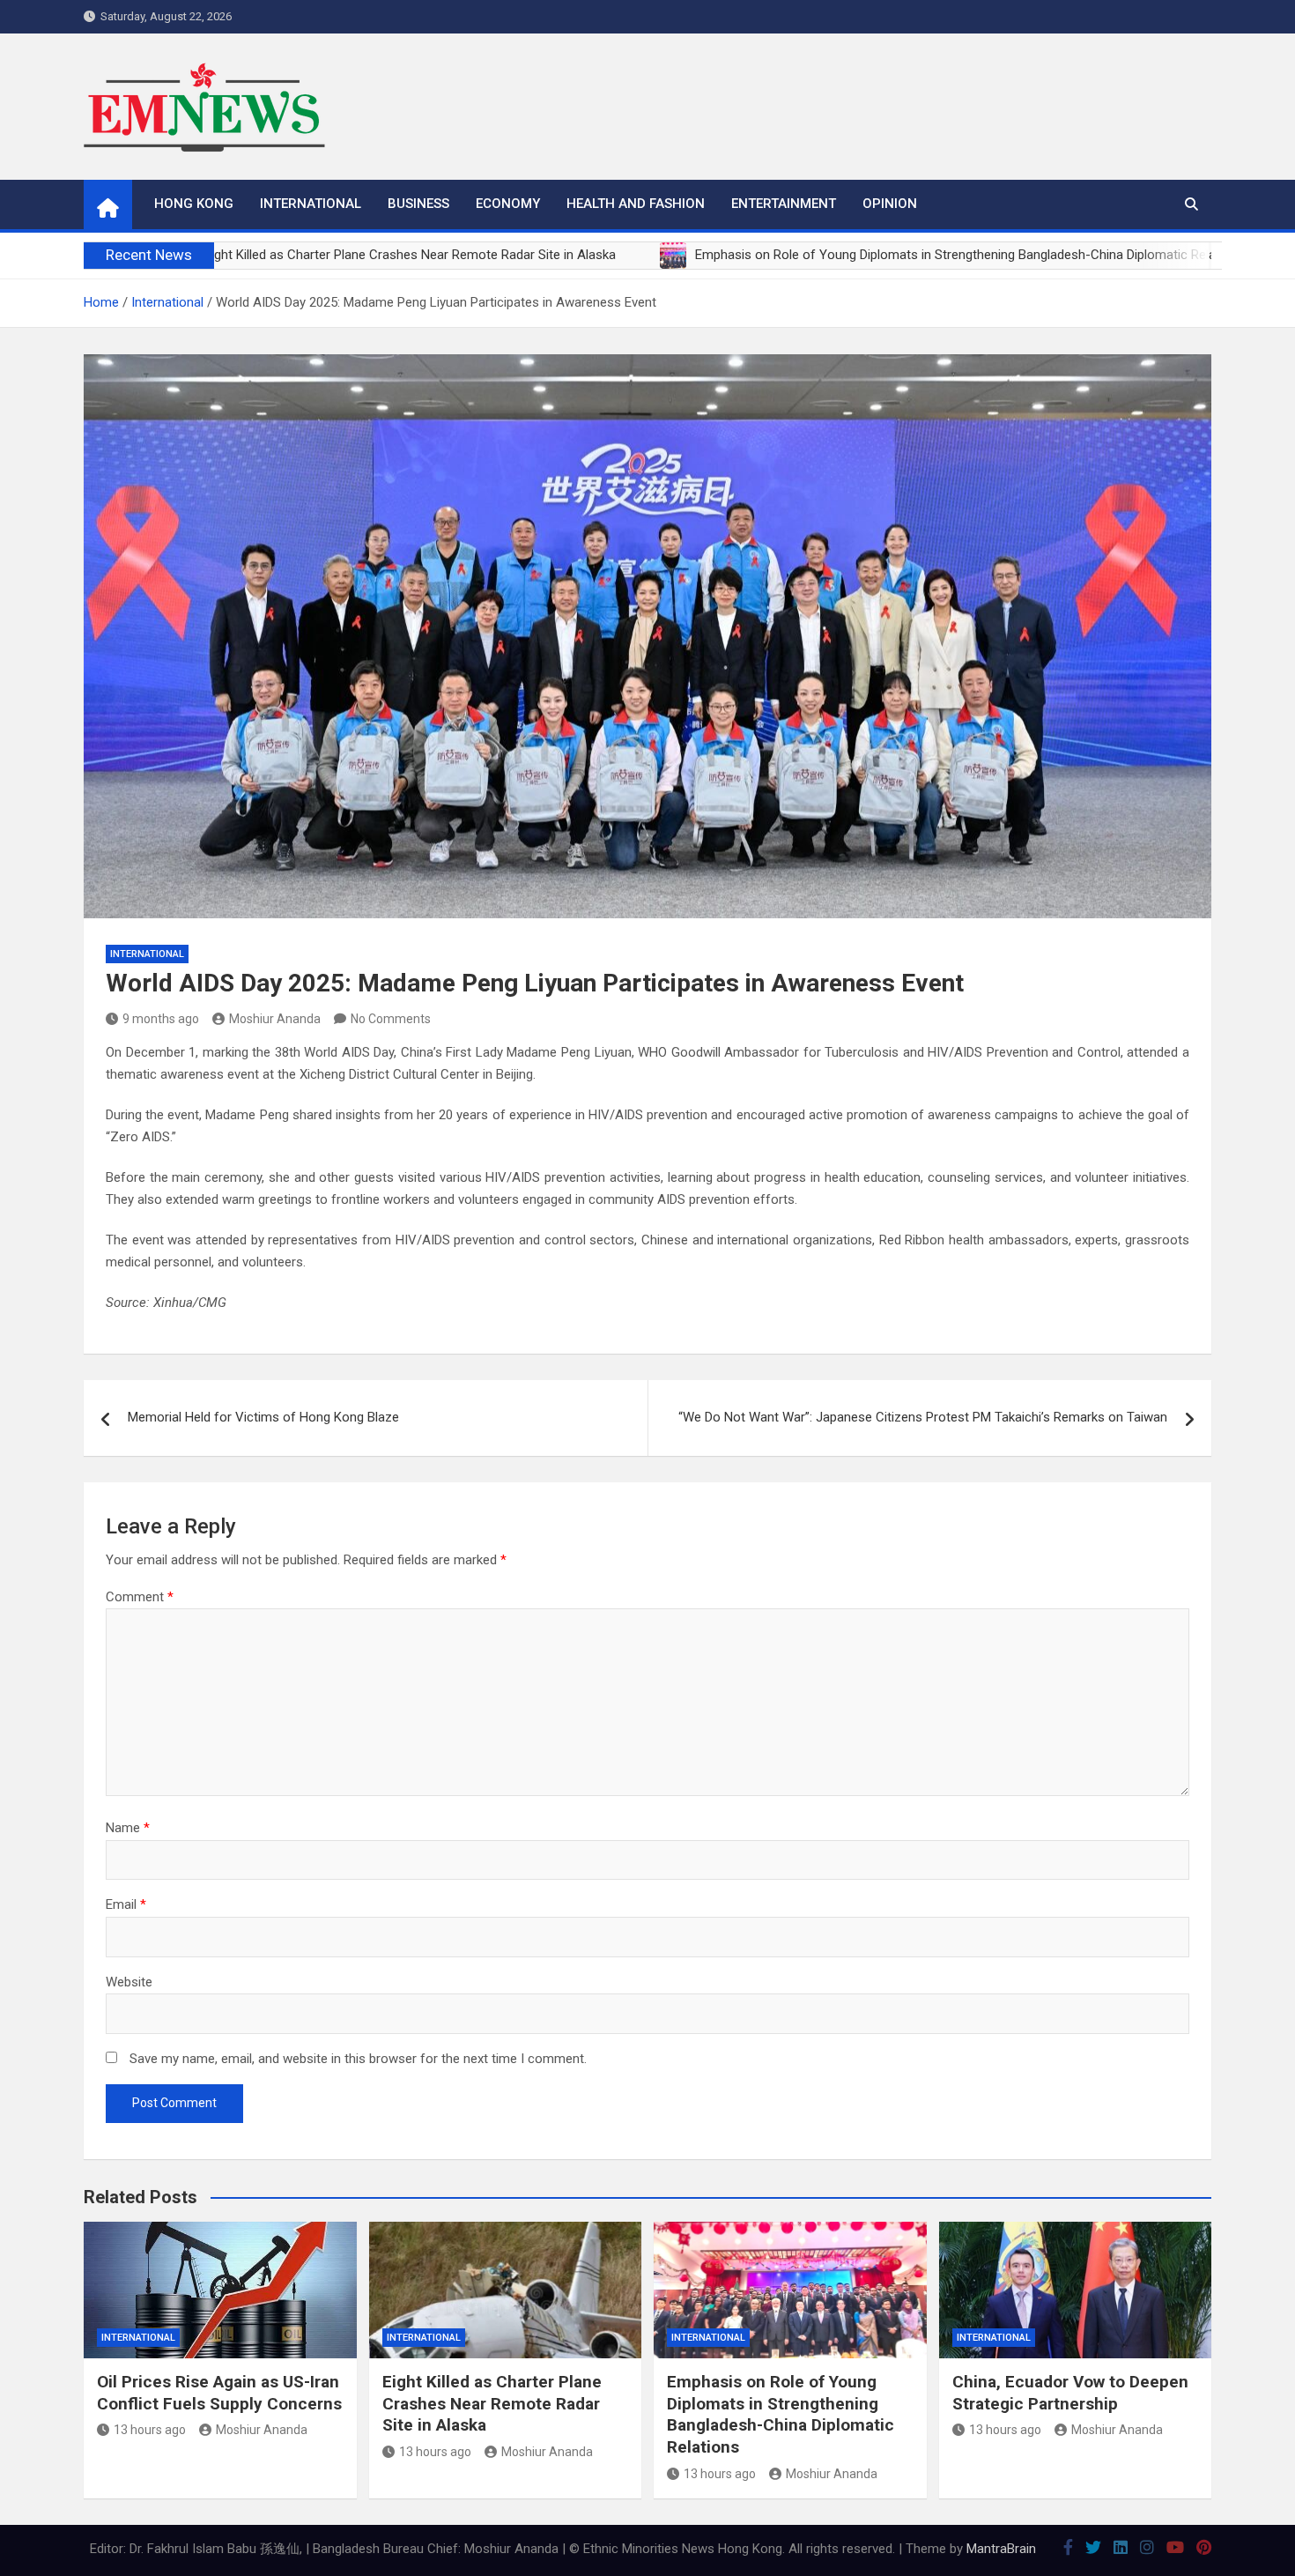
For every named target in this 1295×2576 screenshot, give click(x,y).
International (311, 204)
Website (129, 1982)
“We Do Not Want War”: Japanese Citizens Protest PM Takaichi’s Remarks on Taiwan (923, 1417)
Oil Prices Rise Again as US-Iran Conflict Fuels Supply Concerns (219, 2393)
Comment (140, 1597)
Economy (508, 204)
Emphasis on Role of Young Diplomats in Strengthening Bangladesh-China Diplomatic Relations (781, 2414)
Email (126, 1904)
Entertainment (784, 204)
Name (128, 1828)
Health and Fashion (636, 204)
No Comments (391, 1019)
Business (418, 204)
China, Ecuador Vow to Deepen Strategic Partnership (1070, 2393)
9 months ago (161, 1019)
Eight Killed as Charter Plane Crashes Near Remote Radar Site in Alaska (492, 2403)
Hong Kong (194, 204)
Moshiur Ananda (275, 1019)
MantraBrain (1001, 2549)
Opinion (890, 204)
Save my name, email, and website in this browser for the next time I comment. (358, 2059)
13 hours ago (150, 2430)
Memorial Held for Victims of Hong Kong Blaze (263, 1417)
